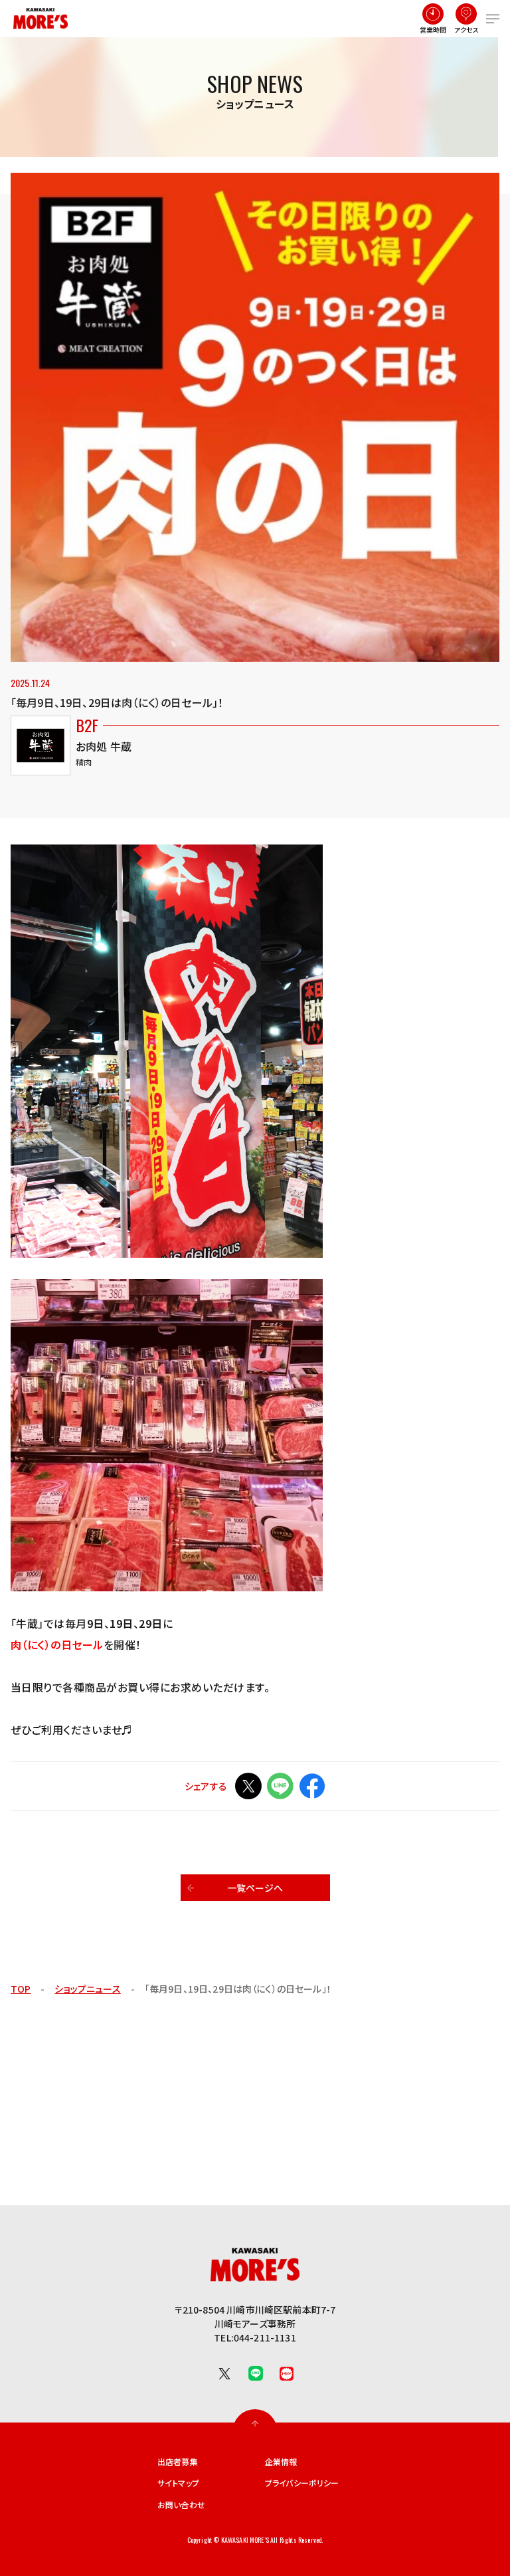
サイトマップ (178, 2483)
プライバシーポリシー (302, 2483)
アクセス (467, 30)
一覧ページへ (255, 1888)
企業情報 (281, 2462)
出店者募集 (178, 2462)
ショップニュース (87, 1989)
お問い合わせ (181, 2505)
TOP (21, 1989)
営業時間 (433, 30)
